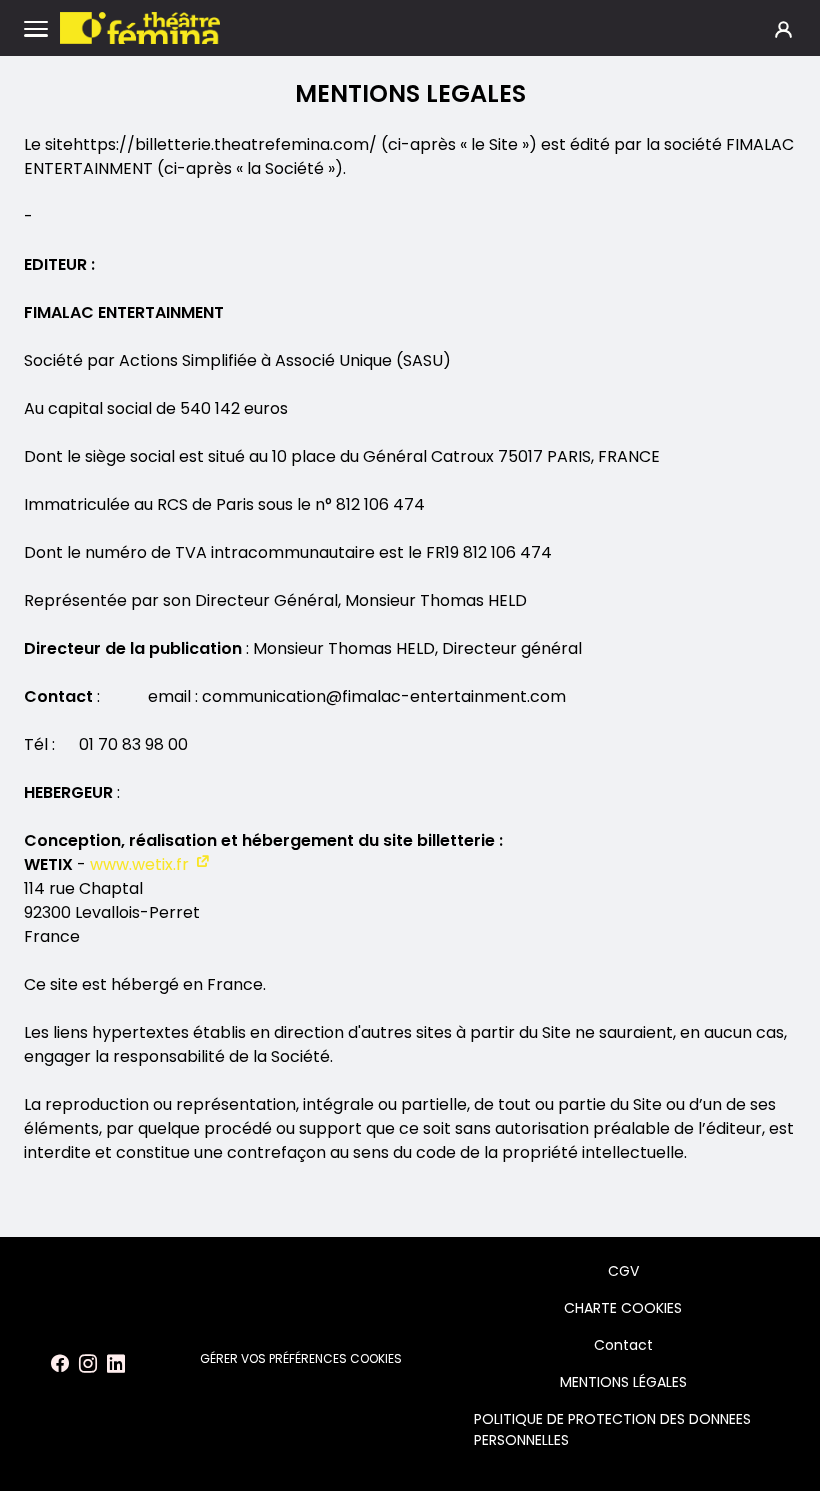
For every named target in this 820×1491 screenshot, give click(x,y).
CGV (623, 1271)
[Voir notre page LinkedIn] (116, 1364)
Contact (623, 1345)
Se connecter (783, 28)
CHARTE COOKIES (623, 1308)
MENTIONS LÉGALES (623, 1382)
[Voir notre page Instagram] (88, 1364)
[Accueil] (140, 28)
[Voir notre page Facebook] (60, 1364)
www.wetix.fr (139, 864)
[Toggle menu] (36, 28)
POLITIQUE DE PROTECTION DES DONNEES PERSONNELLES (612, 1429)
